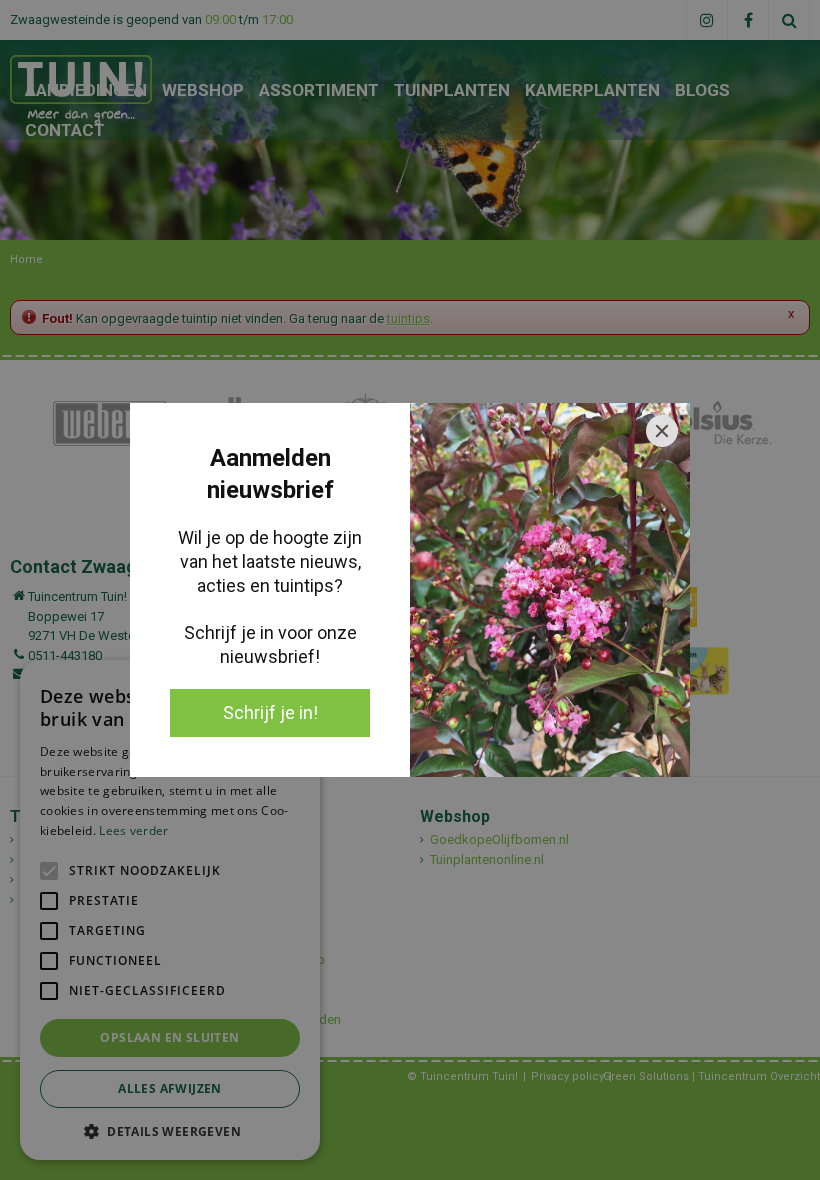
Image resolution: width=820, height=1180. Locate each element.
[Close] (662, 431)
